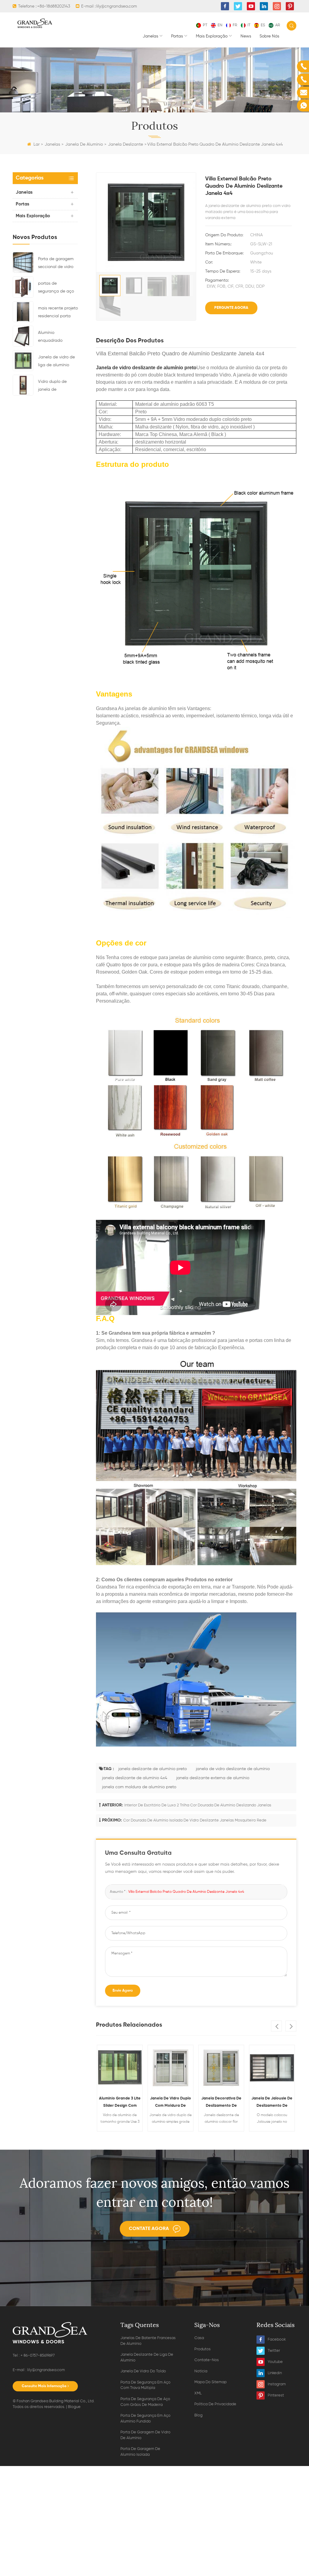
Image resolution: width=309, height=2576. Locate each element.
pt (205, 25)
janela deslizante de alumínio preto (153, 1769)
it (249, 25)
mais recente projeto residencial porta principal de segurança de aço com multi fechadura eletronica (58, 313)
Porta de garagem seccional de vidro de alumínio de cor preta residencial (56, 264)
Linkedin (275, 2373)
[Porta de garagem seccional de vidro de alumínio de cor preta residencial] (23, 262)
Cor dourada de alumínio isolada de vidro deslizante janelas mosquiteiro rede (195, 1820)
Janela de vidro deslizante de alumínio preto (146, 368)
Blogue (74, 2407)
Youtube (275, 2362)
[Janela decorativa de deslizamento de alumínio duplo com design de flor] (221, 2068)
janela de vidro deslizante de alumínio (233, 1769)
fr (235, 25)
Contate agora (149, 2229)
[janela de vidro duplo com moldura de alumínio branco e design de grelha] (170, 2068)
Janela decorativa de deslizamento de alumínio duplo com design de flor (221, 2103)
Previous (276, 2026)
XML (198, 2393)
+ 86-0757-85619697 (38, 2356)
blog (198, 2415)
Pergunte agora (231, 308)
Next (291, 2026)
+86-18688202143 (54, 6)
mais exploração (212, 36)
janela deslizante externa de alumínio (213, 1778)
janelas (150, 36)
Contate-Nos (207, 2360)
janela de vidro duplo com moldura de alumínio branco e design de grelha (170, 2103)
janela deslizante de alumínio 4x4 (135, 1778)
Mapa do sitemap (210, 2382)
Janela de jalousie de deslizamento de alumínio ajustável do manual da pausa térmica (272, 2103)
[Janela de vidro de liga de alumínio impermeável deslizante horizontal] (23, 360)
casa (199, 2338)
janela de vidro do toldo (143, 2371)
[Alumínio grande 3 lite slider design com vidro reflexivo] (120, 2068)
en (220, 25)
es (263, 25)
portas (177, 36)
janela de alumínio (84, 144)
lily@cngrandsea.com (117, 6)
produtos (202, 2349)
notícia (201, 2371)
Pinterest (276, 2395)
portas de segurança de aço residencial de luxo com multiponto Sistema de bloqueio (58, 288)
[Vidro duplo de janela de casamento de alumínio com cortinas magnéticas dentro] (23, 385)
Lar (37, 144)
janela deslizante (126, 144)
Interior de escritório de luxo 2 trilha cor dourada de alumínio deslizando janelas (198, 1805)
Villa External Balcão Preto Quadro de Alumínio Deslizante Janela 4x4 (186, 1892)
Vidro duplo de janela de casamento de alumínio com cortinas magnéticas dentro (58, 386)
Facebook (277, 2340)
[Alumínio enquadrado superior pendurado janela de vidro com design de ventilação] (23, 336)
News (246, 36)
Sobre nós (269, 36)
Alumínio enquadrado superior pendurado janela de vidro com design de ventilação (57, 338)
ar (278, 25)
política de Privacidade (215, 2404)
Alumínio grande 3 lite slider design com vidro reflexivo (120, 2103)
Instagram (277, 2384)
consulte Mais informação (44, 2386)
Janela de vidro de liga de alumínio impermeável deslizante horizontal (56, 362)
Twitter (274, 2351)
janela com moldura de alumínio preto (139, 1787)
